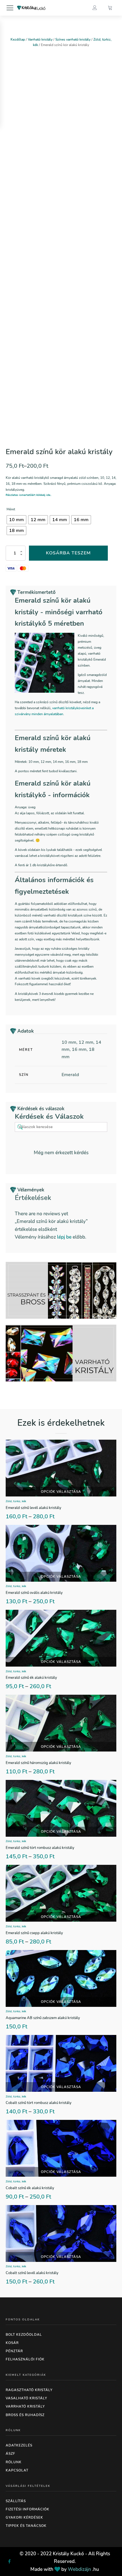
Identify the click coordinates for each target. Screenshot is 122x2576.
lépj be (64, 1237)
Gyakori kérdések (24, 2517)
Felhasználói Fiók (25, 2359)
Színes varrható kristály (73, 39)
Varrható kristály (40, 39)
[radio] (16, 520)
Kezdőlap (18, 39)
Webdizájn (79, 2569)
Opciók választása (61, 1492)
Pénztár (14, 2351)
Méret (11, 509)
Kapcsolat (17, 2470)
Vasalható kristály (26, 2398)
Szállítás (16, 2501)
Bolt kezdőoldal (24, 2335)
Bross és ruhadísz (25, 2415)
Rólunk (14, 2462)
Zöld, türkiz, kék (16, 1501)
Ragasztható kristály (29, 2390)
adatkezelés (19, 2445)
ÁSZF (10, 2454)
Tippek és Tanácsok (26, 2526)
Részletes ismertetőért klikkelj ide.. (29, 495)
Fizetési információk (28, 2509)
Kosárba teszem (68, 553)
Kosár (12, 2343)
